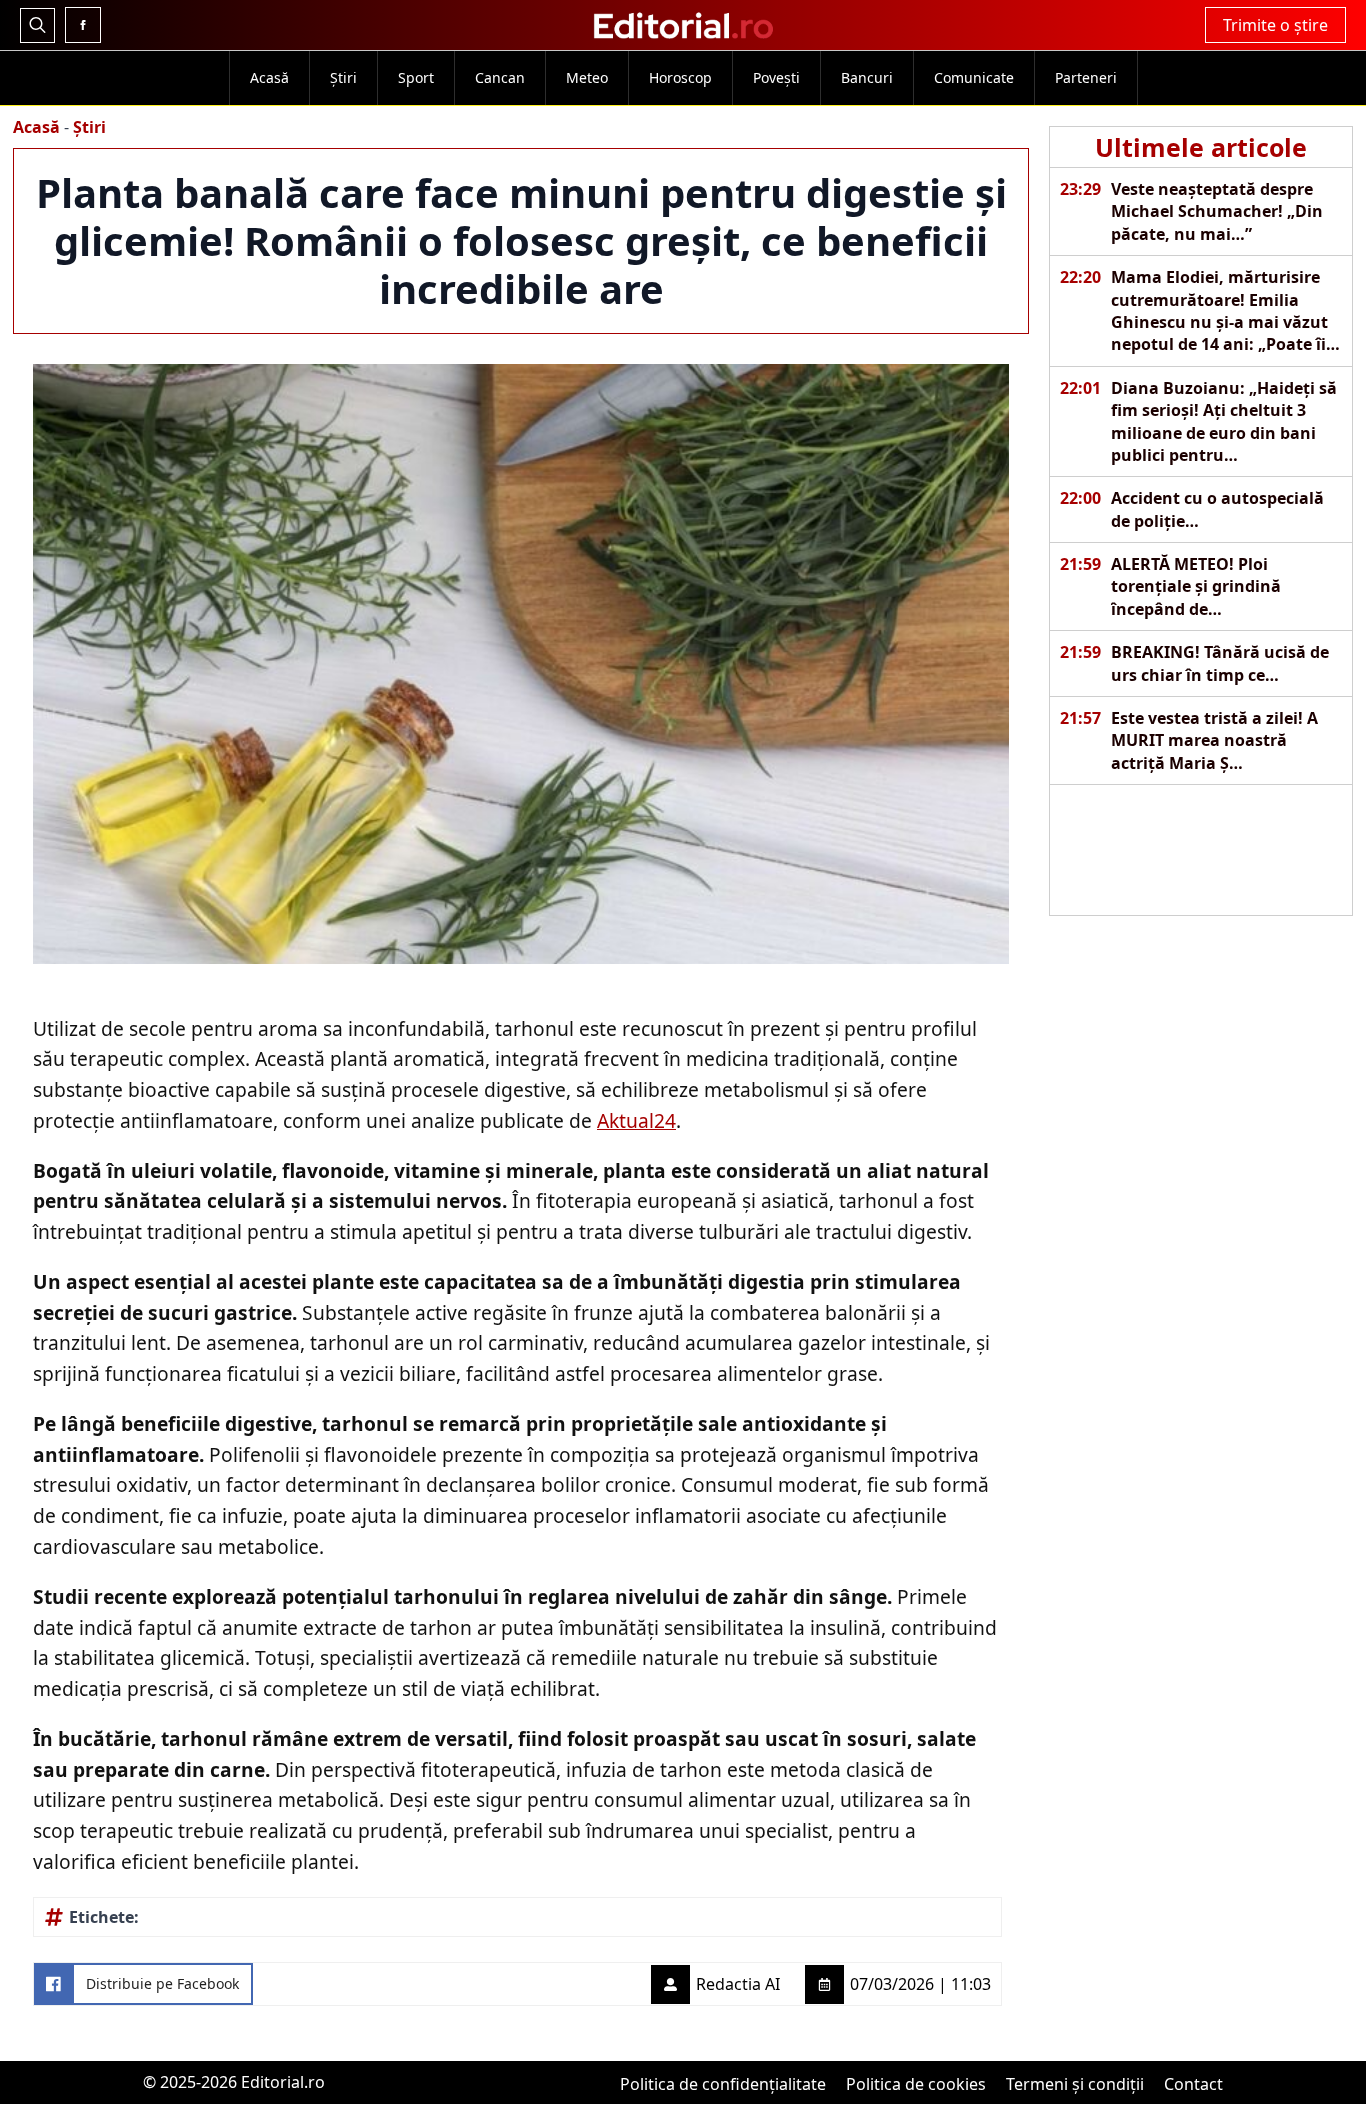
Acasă (269, 77)
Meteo (587, 77)
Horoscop (680, 77)
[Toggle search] (37, 25)
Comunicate (974, 77)
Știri (343, 77)
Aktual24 (636, 1120)
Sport (416, 77)
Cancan (500, 77)
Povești (776, 77)
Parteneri (1086, 77)
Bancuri (867, 77)
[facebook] (83, 25)
